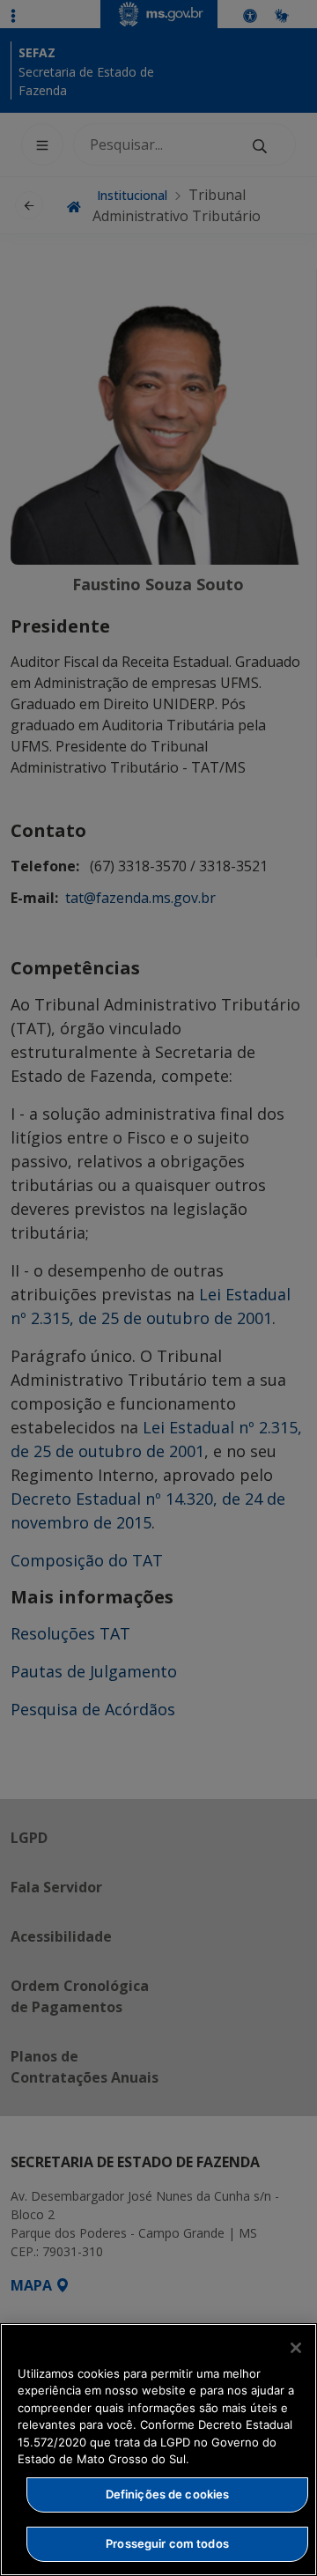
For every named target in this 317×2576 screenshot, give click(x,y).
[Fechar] (296, 2348)
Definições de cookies (168, 2494)
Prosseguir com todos (167, 2543)
